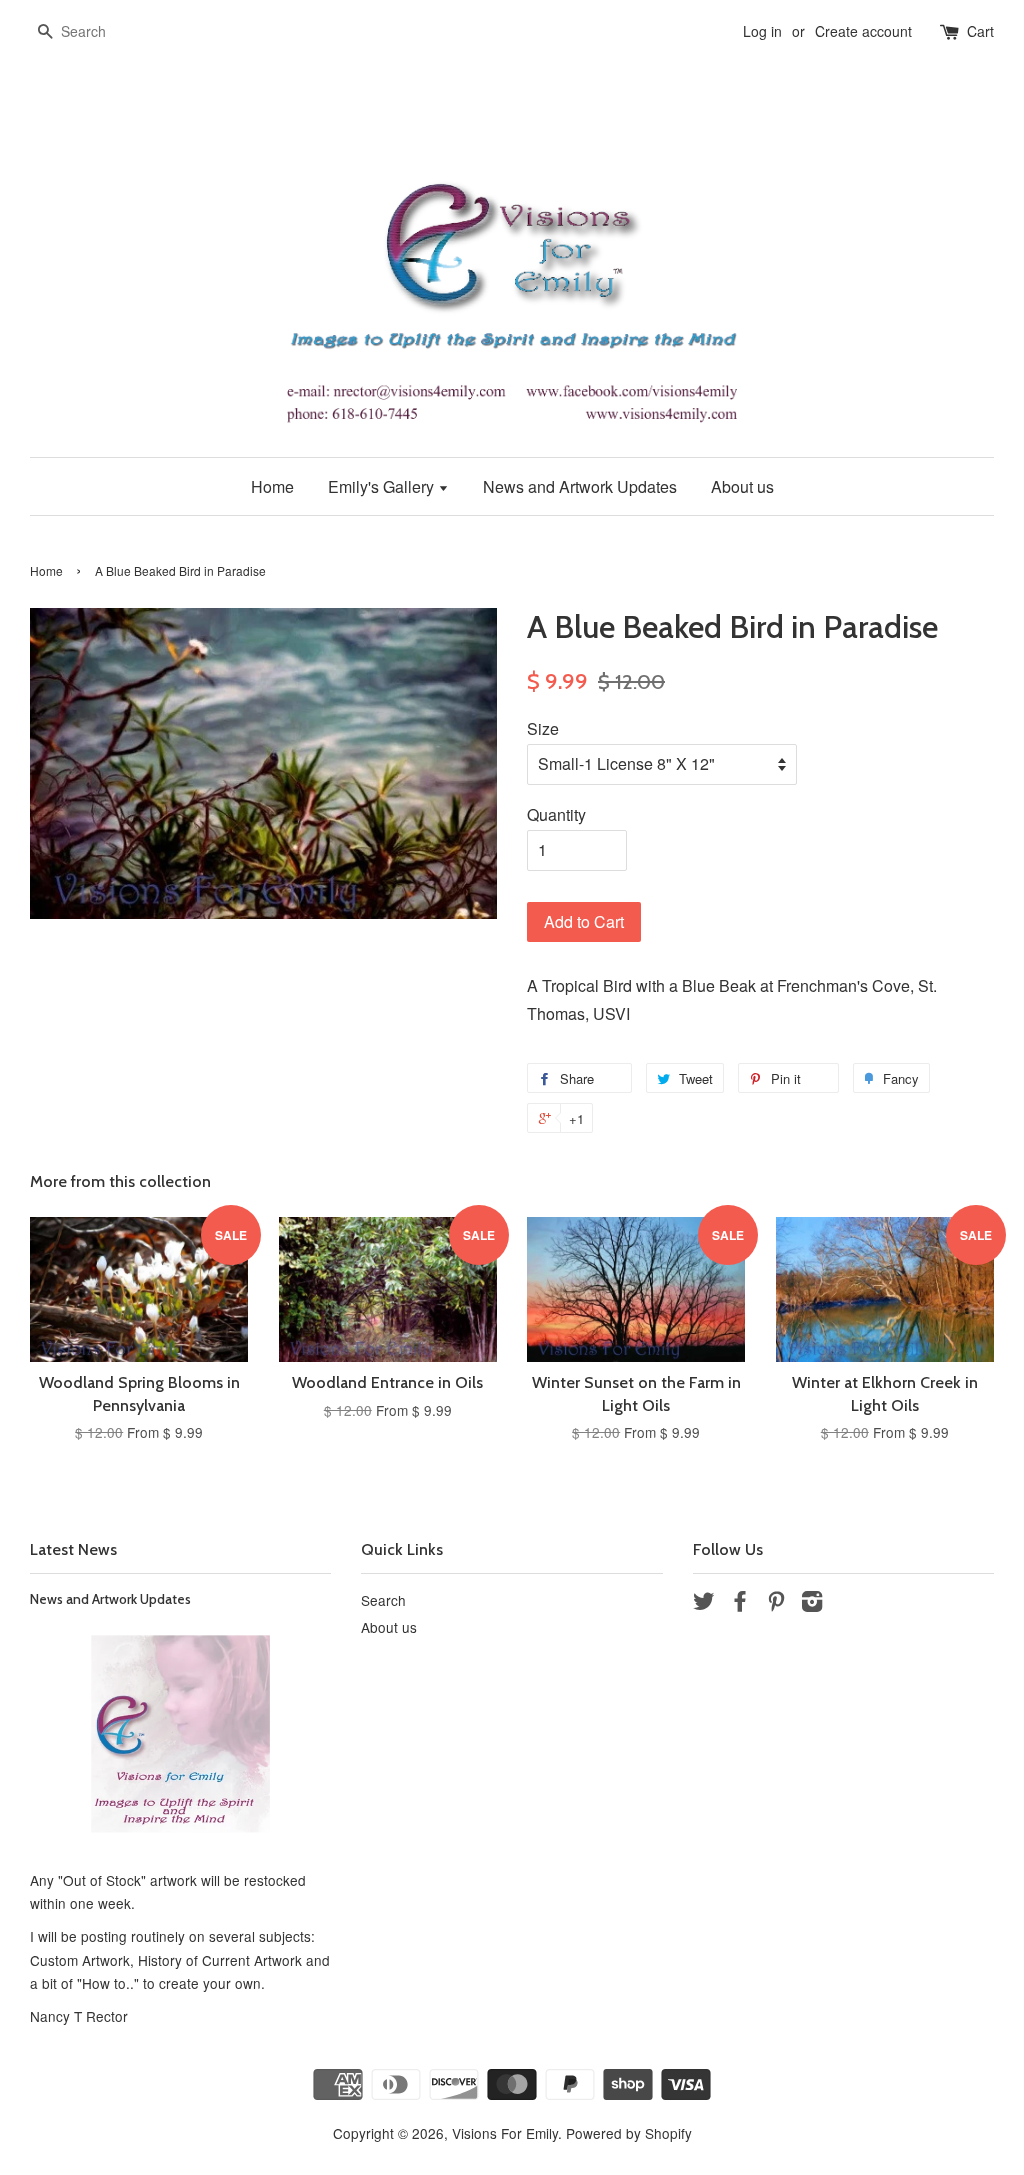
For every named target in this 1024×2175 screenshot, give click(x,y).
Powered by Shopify (629, 2133)
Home (272, 486)
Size (543, 728)
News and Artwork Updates (580, 486)
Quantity (556, 814)
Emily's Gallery (383, 486)
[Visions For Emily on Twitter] (704, 1604)
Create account (863, 31)
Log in (762, 31)
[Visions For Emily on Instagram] (812, 1604)
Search (383, 1600)
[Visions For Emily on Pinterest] (776, 1604)
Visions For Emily (505, 2133)
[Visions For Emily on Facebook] (740, 1604)
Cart (980, 31)
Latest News (73, 1549)
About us (742, 486)
